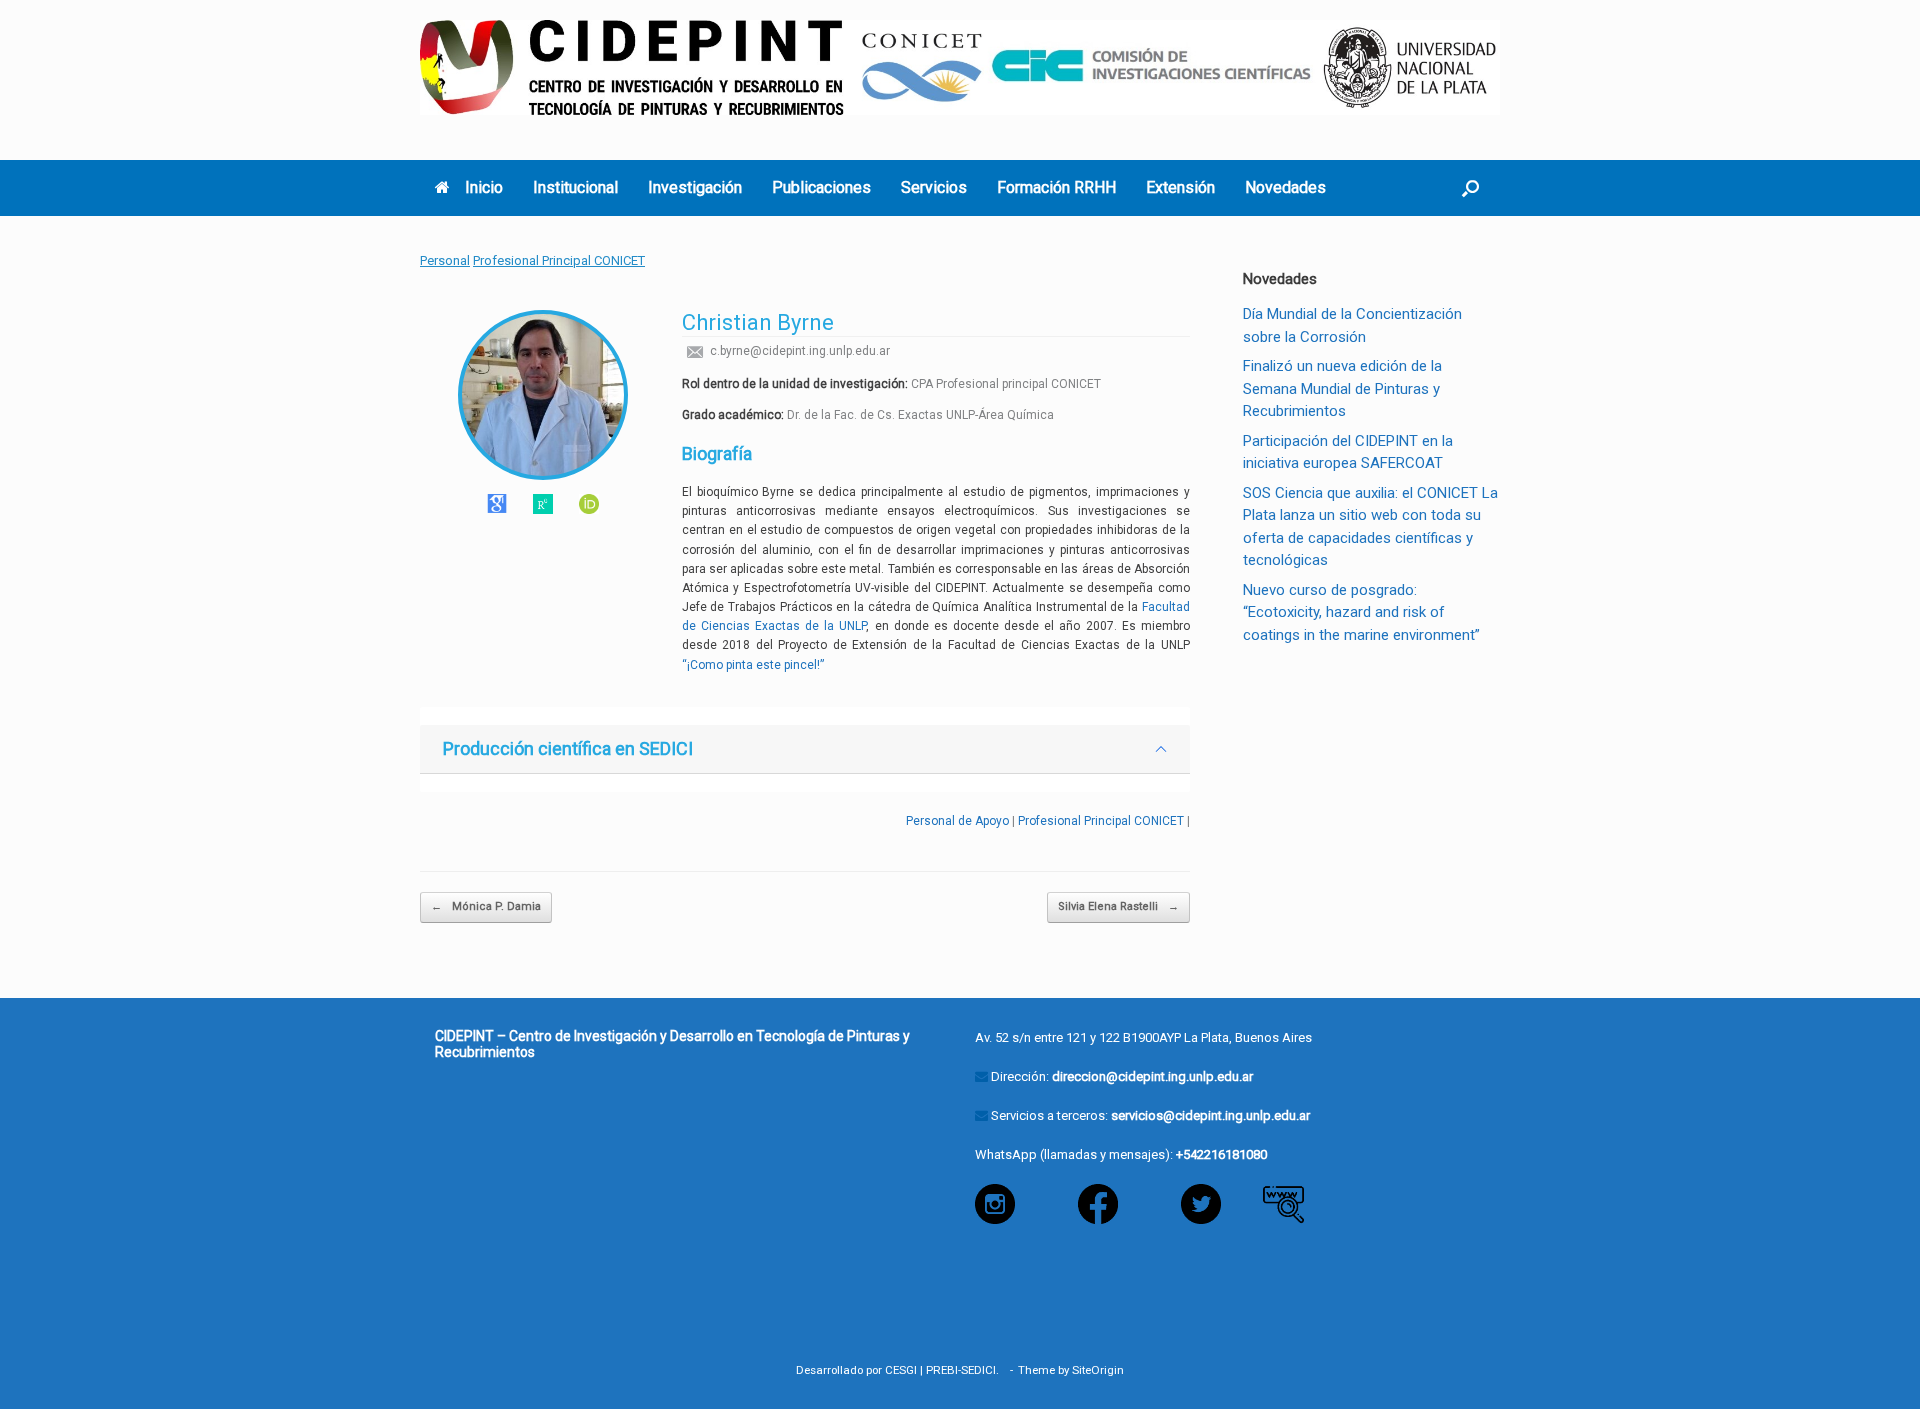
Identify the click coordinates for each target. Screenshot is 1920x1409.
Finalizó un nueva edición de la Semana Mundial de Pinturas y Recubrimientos (1342, 388)
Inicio (484, 187)
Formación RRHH (1056, 187)
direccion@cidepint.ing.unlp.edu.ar (1152, 1076)
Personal (445, 260)
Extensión (1180, 187)
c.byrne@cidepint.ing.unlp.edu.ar (798, 351)
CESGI (901, 1370)
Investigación (695, 187)
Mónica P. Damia (486, 906)
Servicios (934, 187)
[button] (1470, 188)
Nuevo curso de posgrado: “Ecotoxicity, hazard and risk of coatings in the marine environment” (1361, 612)
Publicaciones (821, 187)
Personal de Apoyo (957, 821)
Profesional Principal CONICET (559, 260)
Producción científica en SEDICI (568, 748)
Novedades (1285, 187)
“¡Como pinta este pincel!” (753, 665)
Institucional (575, 187)
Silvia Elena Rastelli (1118, 906)
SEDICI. (983, 1370)
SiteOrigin (1098, 1370)
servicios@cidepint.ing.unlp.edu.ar (1210, 1115)
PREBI (942, 1370)
